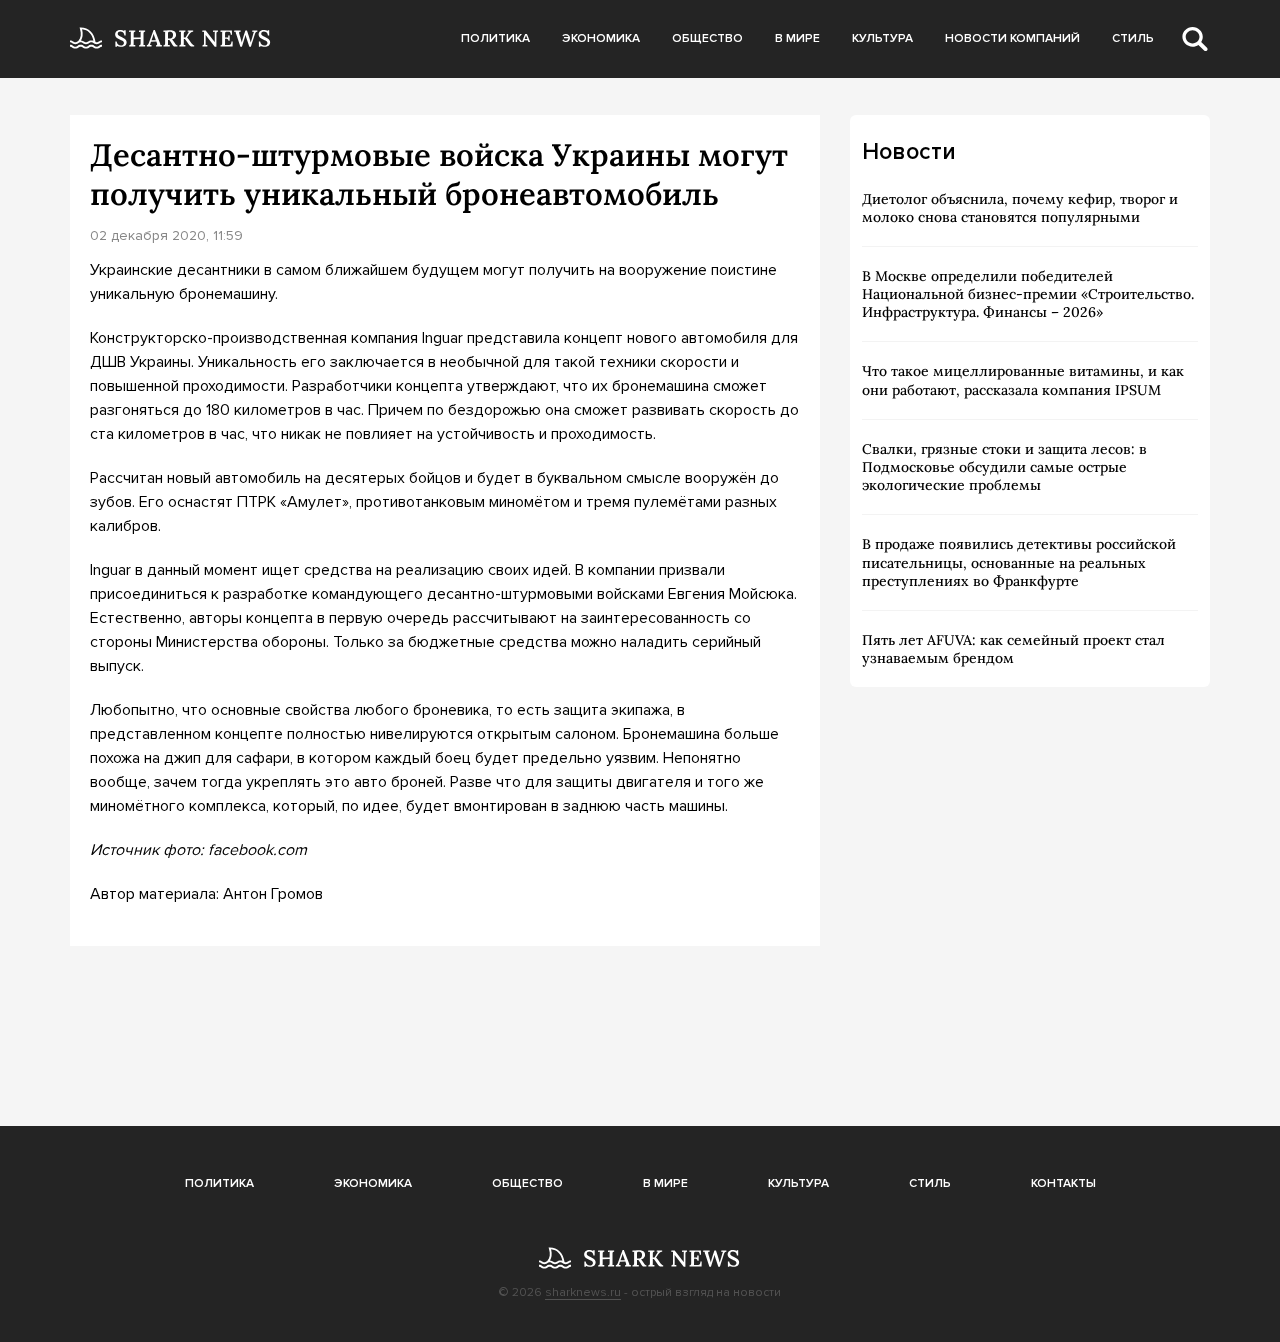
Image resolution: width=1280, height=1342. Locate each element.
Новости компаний (1012, 38)
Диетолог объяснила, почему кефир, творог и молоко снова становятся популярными (1020, 208)
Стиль (1133, 38)
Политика (495, 38)
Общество (707, 38)
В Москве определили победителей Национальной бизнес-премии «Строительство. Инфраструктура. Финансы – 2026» (1028, 294)
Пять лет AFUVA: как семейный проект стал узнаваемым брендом (1013, 649)
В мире (797, 38)
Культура (882, 38)
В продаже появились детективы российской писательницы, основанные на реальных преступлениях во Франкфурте (1019, 562)
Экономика (601, 38)
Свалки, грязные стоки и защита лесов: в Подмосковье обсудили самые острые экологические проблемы (1004, 467)
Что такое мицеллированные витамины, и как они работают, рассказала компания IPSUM (1023, 380)
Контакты (1063, 1183)
